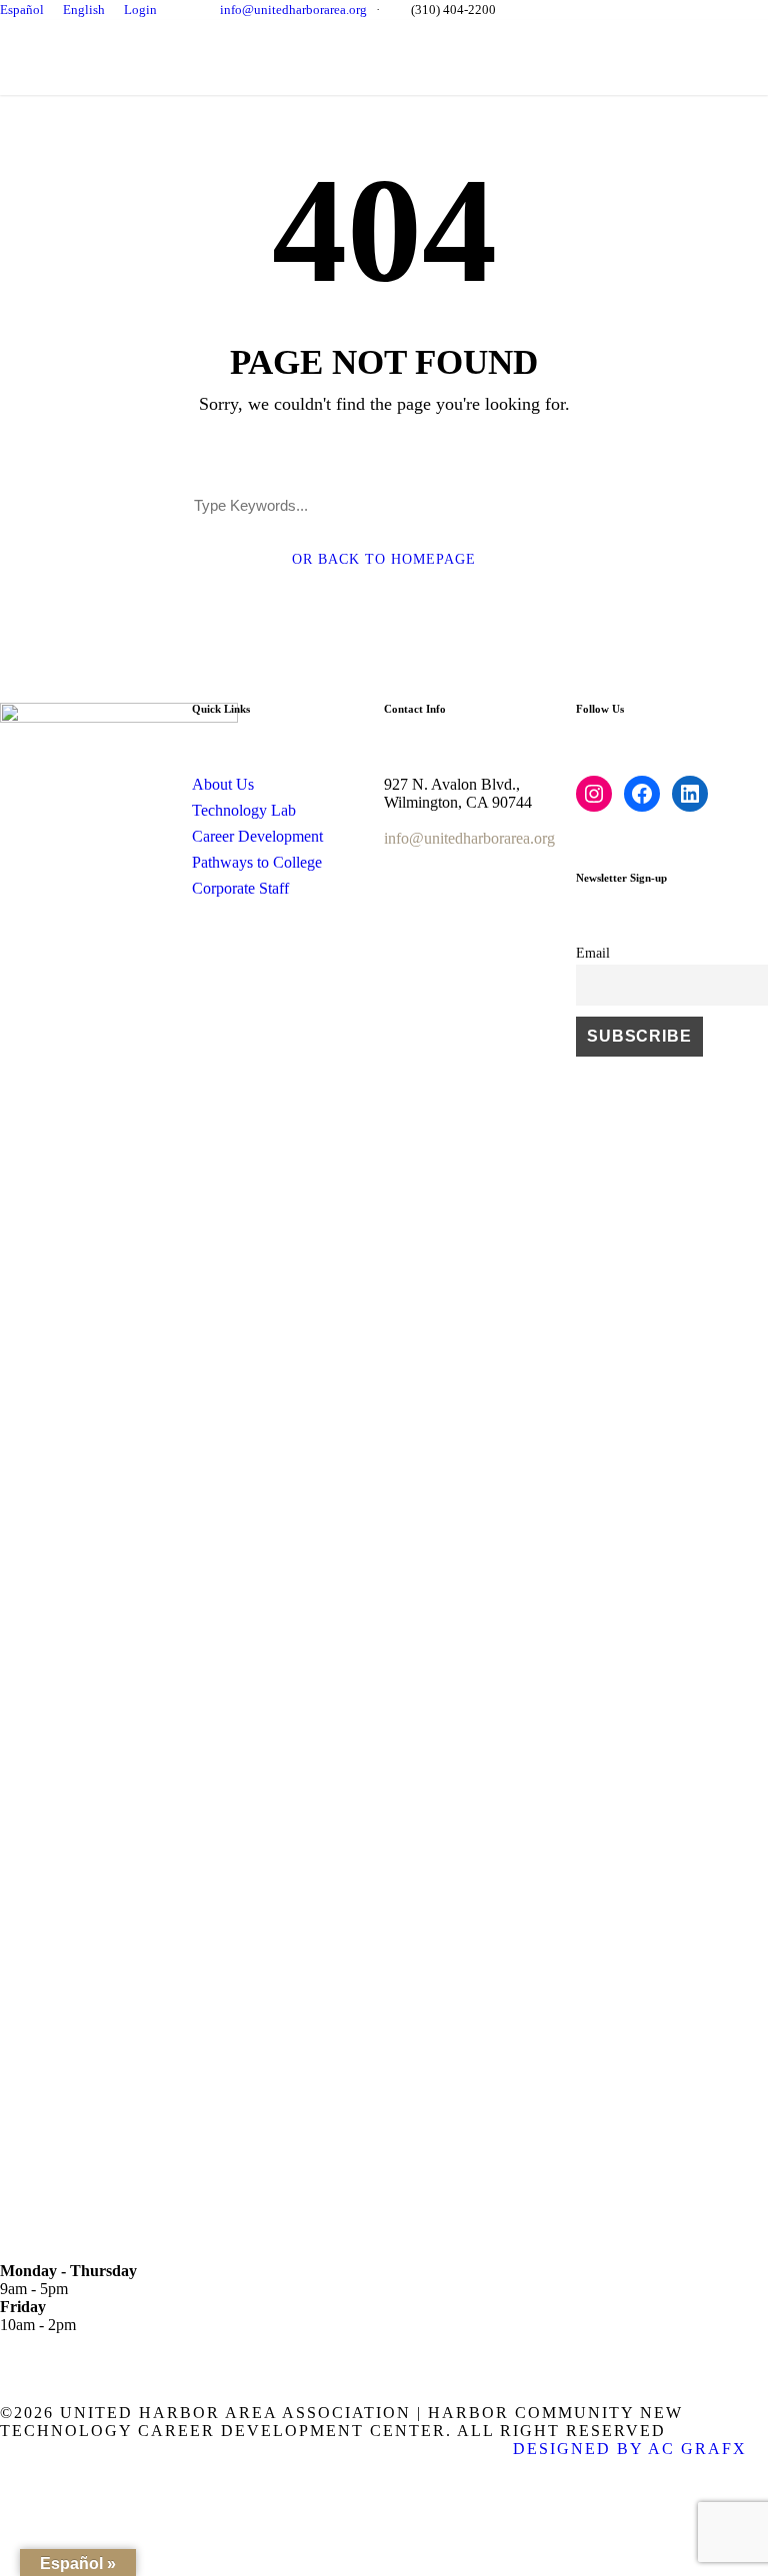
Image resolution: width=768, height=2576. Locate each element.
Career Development (257, 836)
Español (22, 9)
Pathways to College (257, 862)
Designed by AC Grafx (630, 2449)
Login (140, 9)
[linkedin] (735, 9)
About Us (223, 784)
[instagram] (763, 9)
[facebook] (707, 9)
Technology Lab (244, 810)
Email (593, 953)
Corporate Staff (240, 888)
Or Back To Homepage (384, 559)
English (84, 9)
